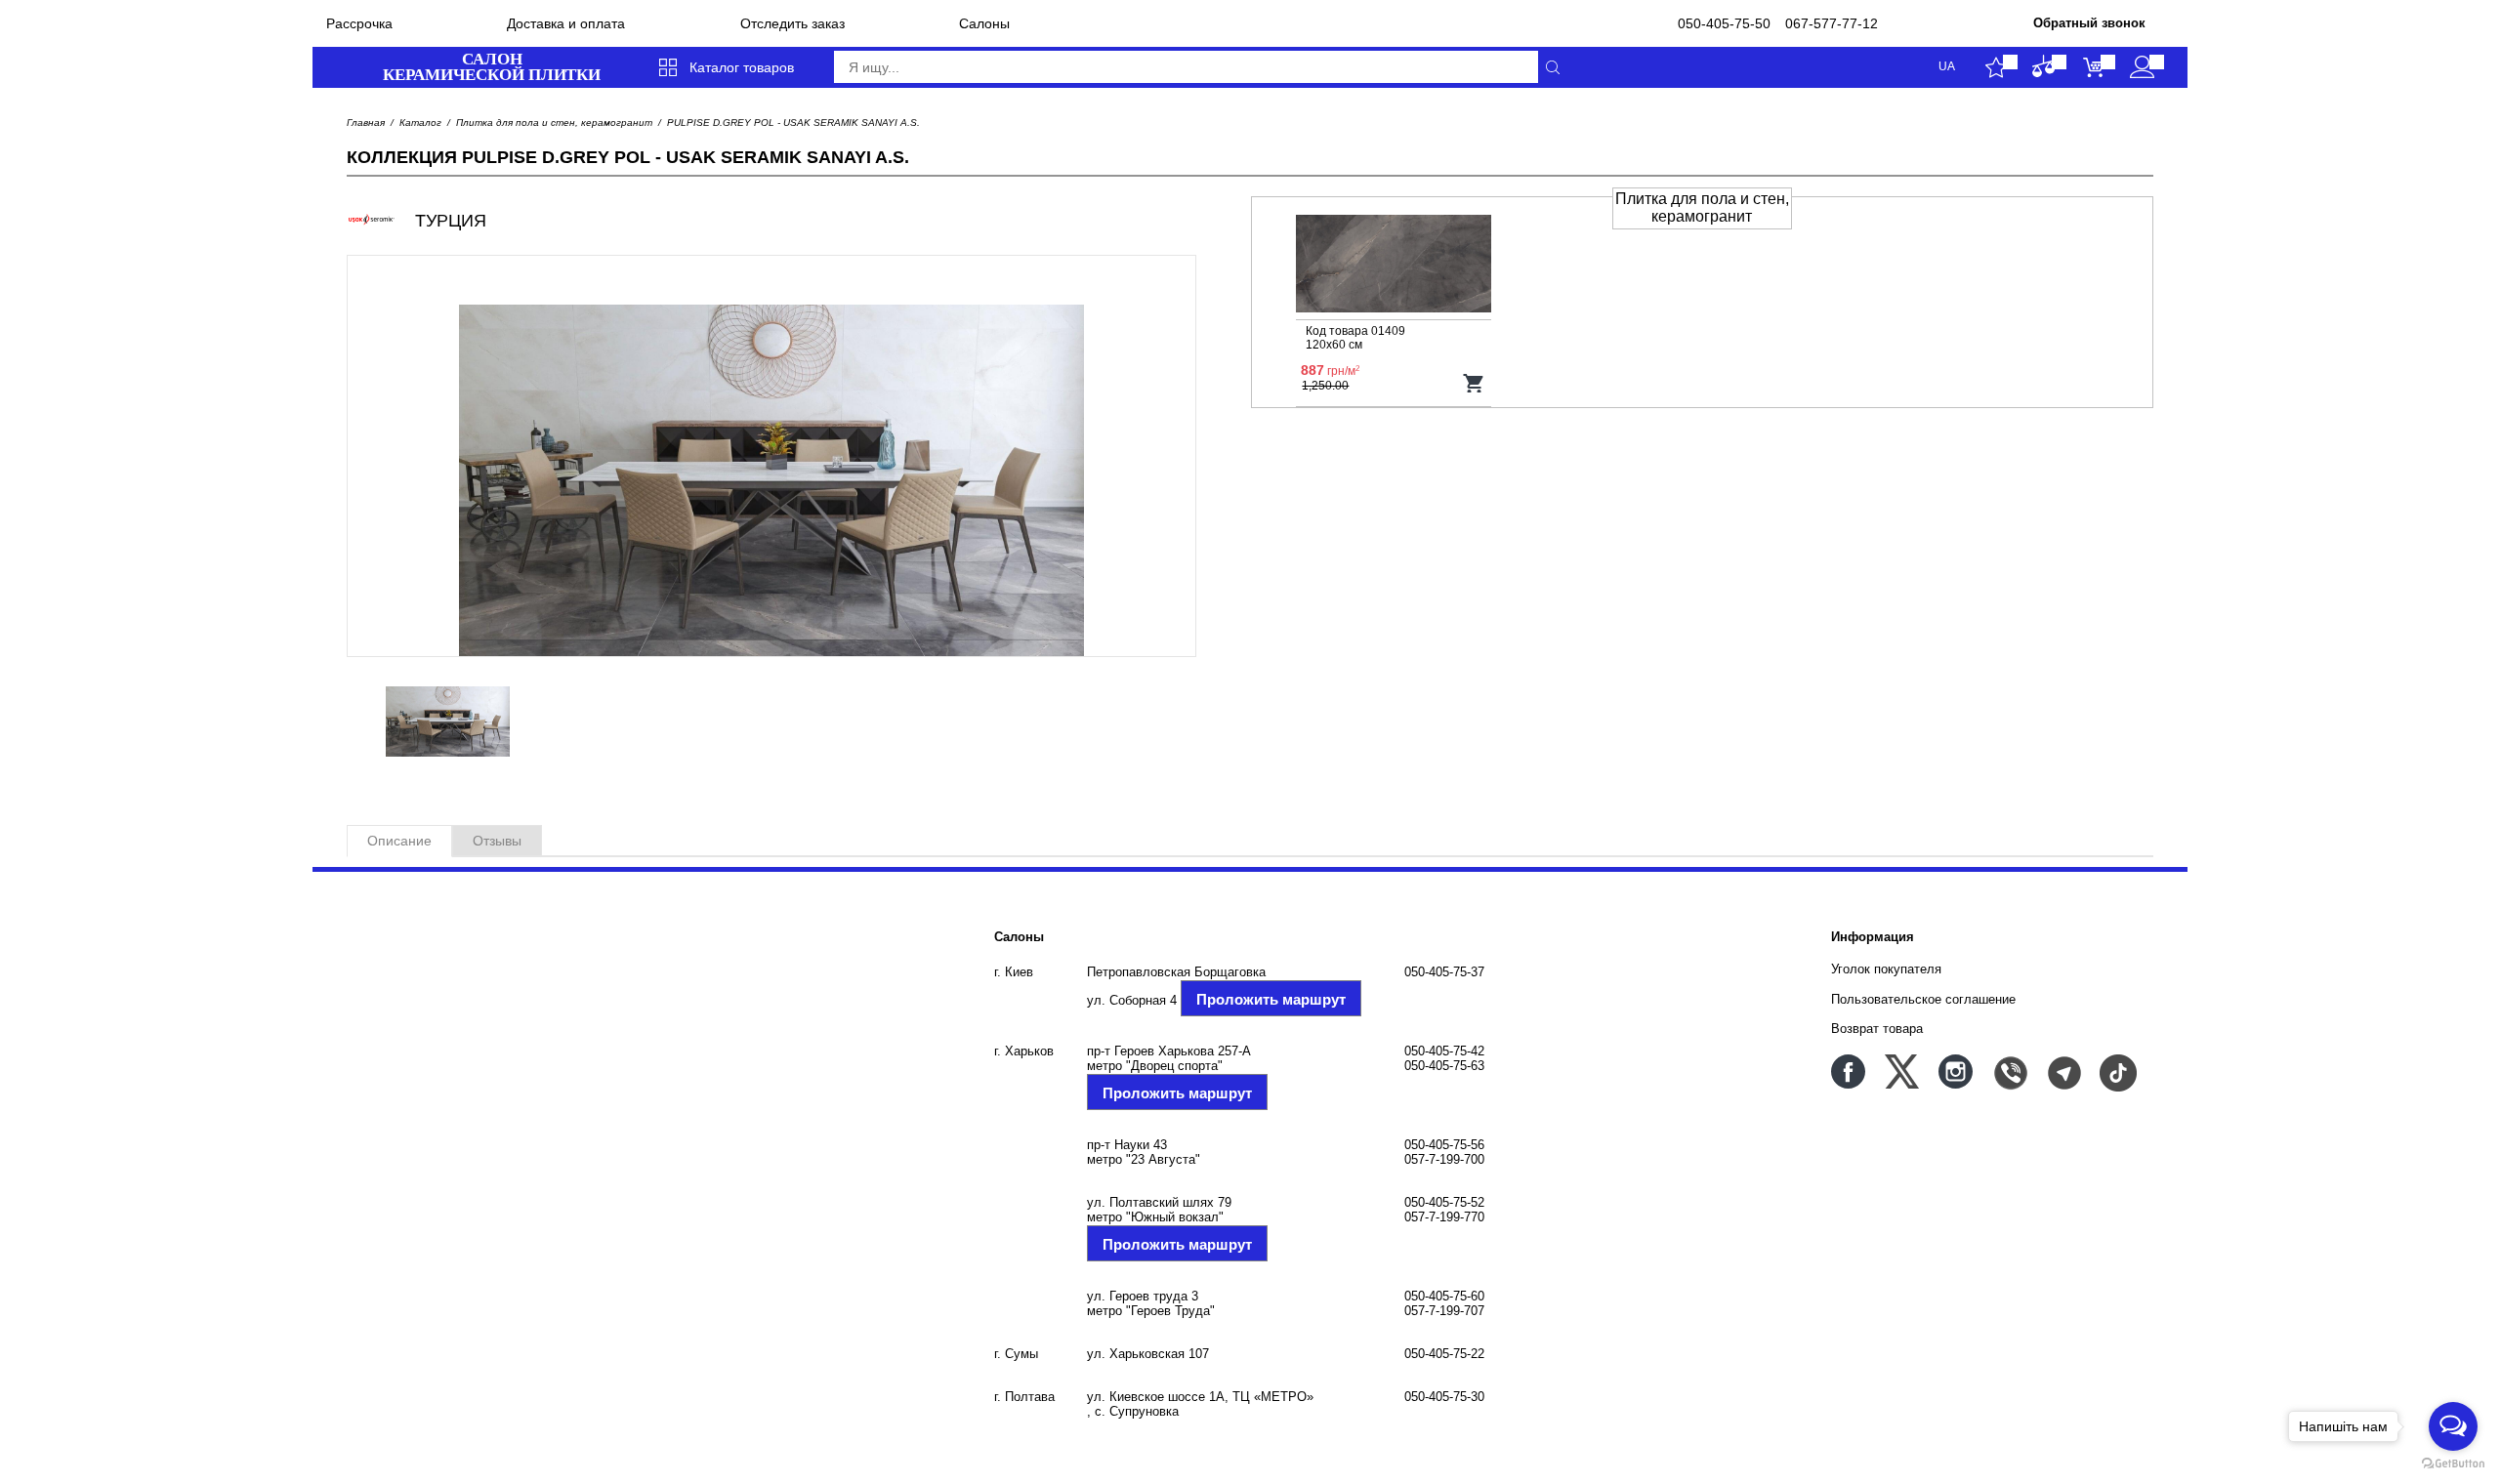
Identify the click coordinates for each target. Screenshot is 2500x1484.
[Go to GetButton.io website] (2453, 1464)
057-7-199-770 (1444, 1217)
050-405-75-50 (1724, 23)
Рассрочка (359, 23)
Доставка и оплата (566, 23)
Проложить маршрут (1271, 999)
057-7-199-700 (1444, 1159)
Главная (366, 123)
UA (1947, 67)
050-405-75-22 (1444, 1354)
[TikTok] (2117, 1072)
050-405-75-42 (1444, 1051)
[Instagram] (1956, 1072)
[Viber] (2009, 1072)
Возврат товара (1877, 1029)
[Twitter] (1902, 1072)
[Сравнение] (2044, 67)
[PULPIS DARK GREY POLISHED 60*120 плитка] (1394, 266)
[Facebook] (1848, 1072)
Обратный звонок (2089, 23)
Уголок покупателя (1886, 969)
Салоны (984, 23)
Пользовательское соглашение (1923, 999)
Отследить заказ (792, 23)
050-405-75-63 (1444, 1066)
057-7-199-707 (1444, 1311)
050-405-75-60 (1444, 1296)
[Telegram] (2063, 1072)
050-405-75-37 (1444, 972)
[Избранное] (1996, 67)
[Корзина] (2093, 67)
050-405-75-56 (1444, 1145)
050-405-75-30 (1444, 1397)
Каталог (420, 123)
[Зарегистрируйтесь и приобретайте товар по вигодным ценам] (2142, 67)
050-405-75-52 (1444, 1202)
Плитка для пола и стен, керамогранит (554, 123)
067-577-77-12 (1832, 23)
